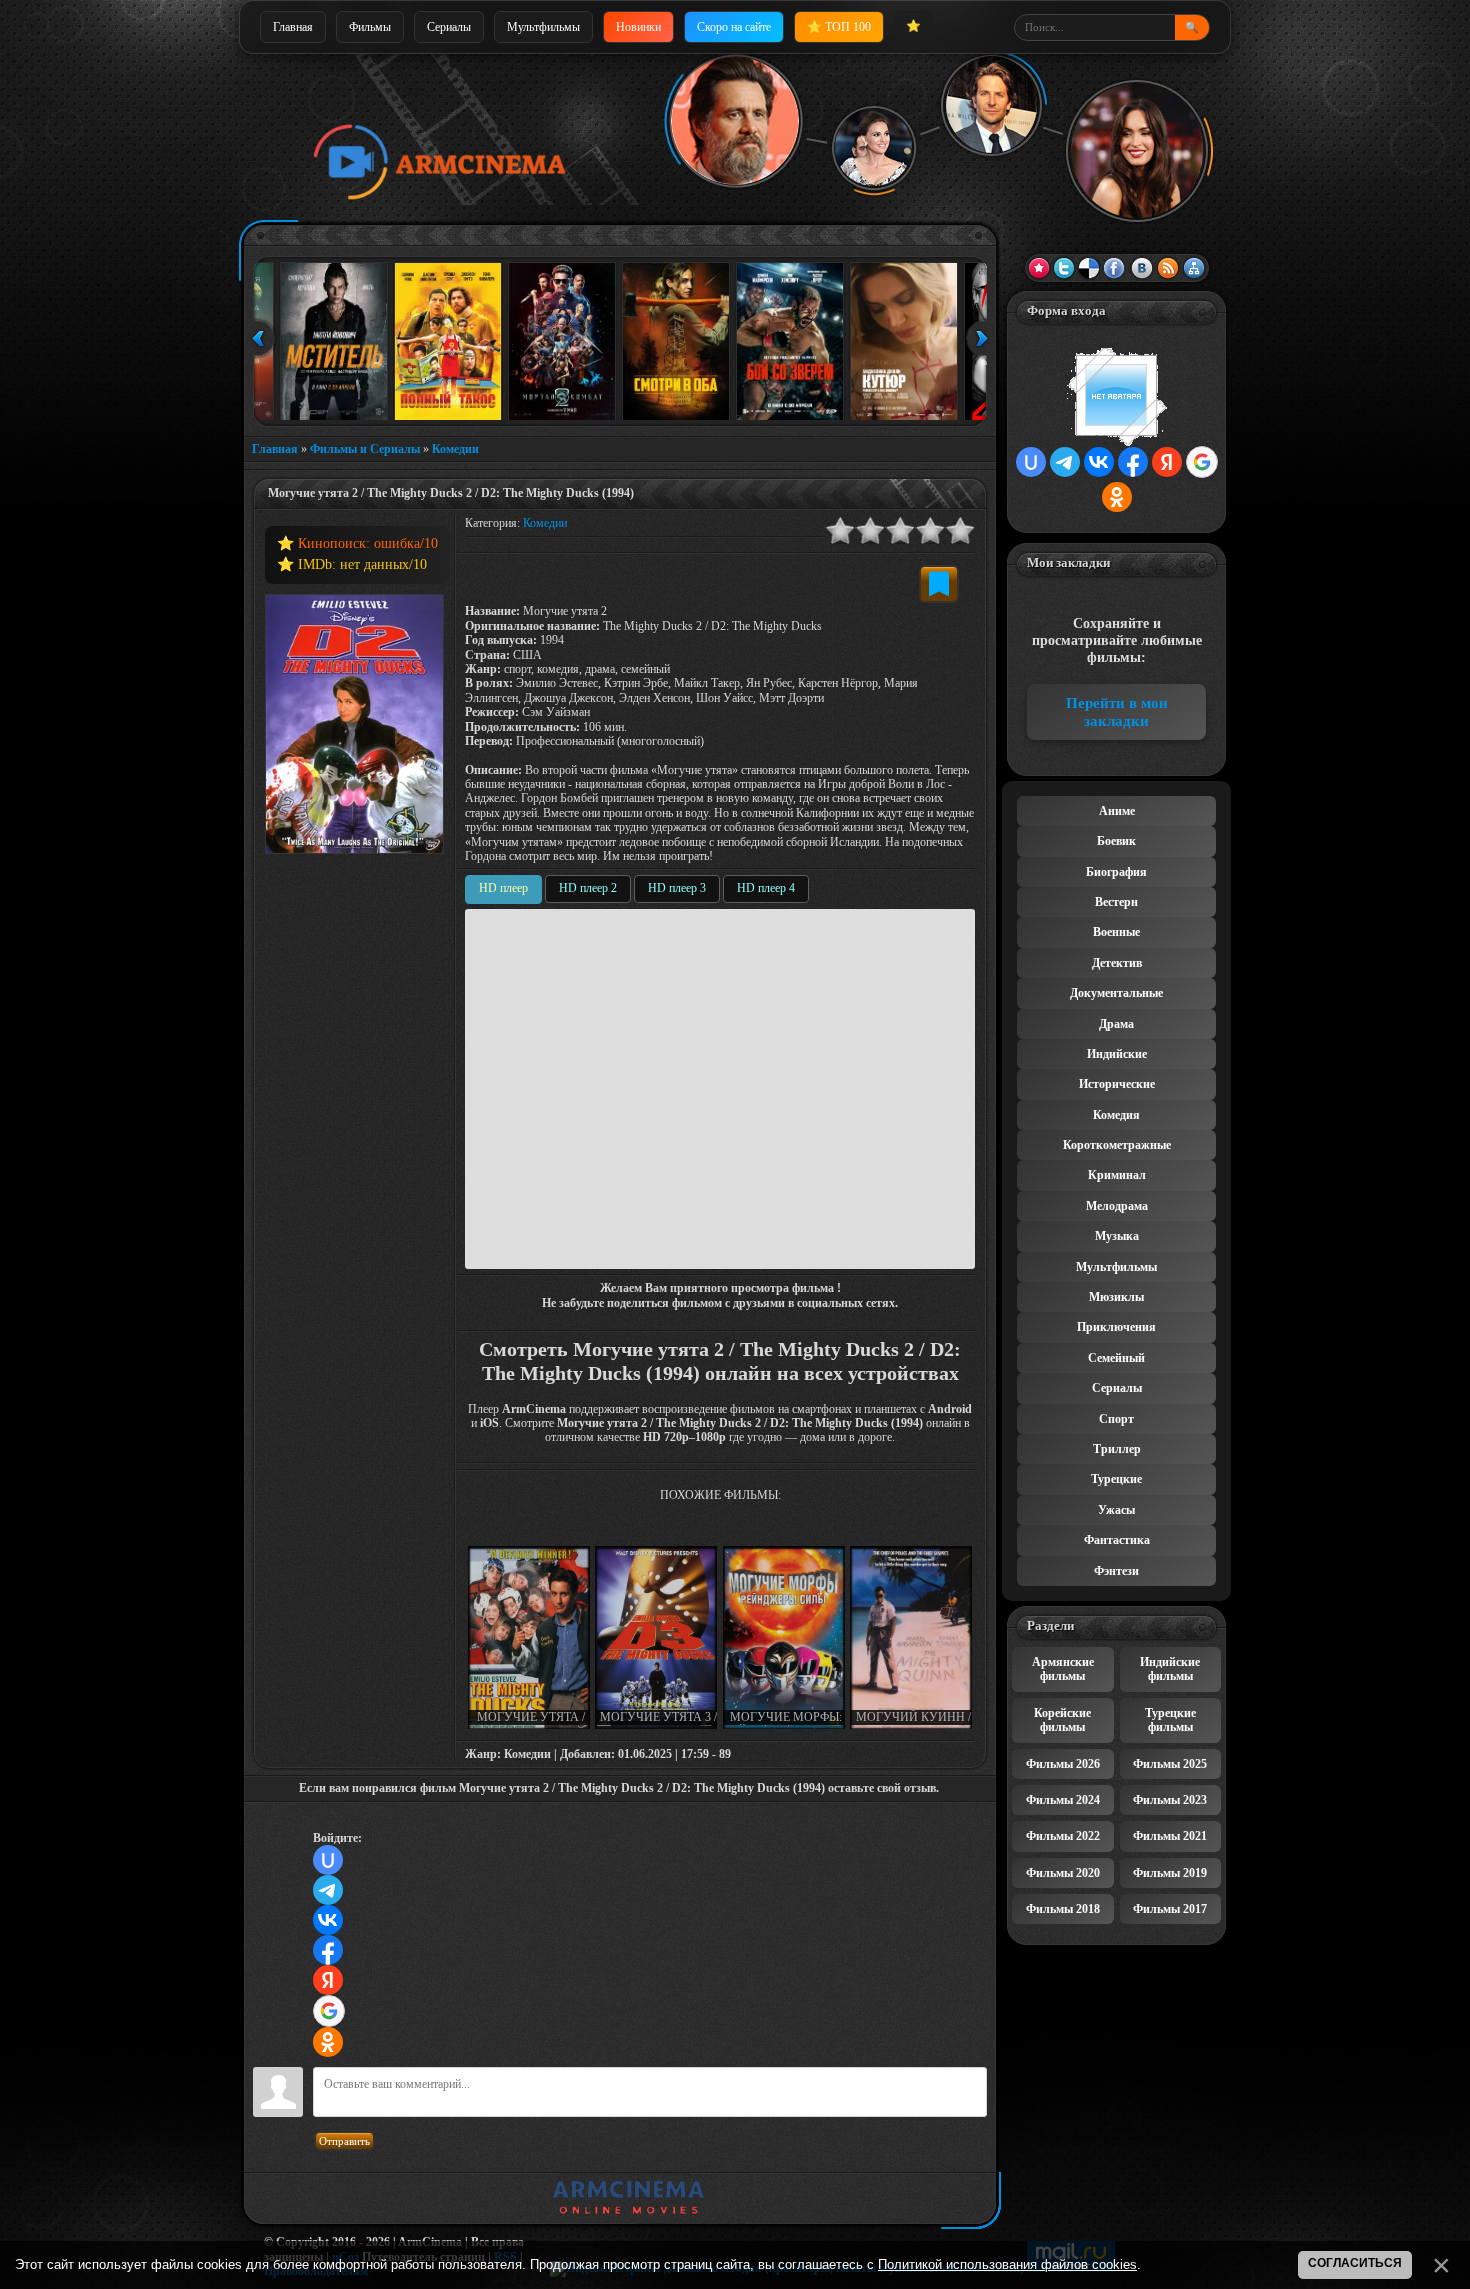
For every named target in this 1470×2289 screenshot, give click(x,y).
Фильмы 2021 (1170, 1836)
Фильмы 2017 (1170, 1909)
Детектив (1117, 963)
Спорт (1116, 1419)
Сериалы (449, 27)
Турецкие (1116, 1479)
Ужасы (1116, 1510)
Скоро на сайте (734, 27)
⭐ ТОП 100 (839, 27)
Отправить (344, 2141)
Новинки (638, 27)
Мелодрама (1117, 1206)
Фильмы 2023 (1170, 1800)
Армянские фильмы (1063, 1669)
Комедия (1116, 1115)
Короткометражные (1117, 1145)
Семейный (1116, 1358)
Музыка (1117, 1236)
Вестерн (1116, 902)
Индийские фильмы (1170, 1669)
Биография (1116, 872)
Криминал (1117, 1175)
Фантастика (1117, 1540)
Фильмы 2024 (1063, 1800)
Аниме (1117, 811)
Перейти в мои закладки (1117, 712)
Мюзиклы (1116, 1297)
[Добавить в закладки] (939, 584)
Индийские (1117, 1054)
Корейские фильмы (1062, 1720)
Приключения (1116, 1327)
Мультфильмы (543, 27)
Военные (1116, 932)
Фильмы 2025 (1170, 1764)
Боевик (1116, 841)
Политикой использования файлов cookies (1007, 2264)
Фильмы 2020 (1063, 1873)
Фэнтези (1116, 1571)
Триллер (1117, 1449)
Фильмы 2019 (1170, 1873)
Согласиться (1355, 2263)
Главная (293, 27)
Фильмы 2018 (1063, 1909)
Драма (1116, 1024)
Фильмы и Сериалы (365, 449)
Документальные (1116, 993)
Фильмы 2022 (1063, 1836)
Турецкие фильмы (1170, 1720)
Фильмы (370, 27)
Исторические (1117, 1084)
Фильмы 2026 (1063, 1764)
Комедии (455, 449)
